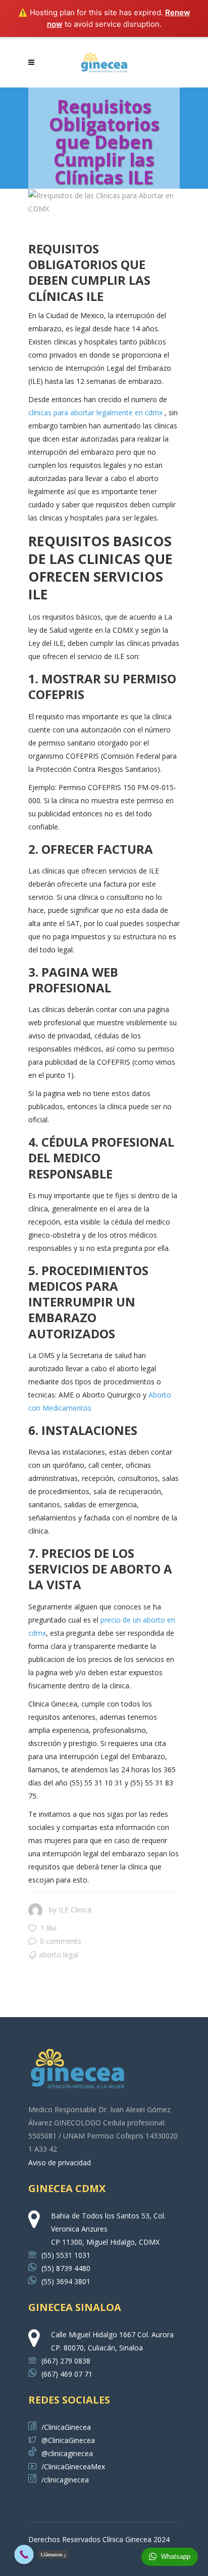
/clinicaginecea (65, 2480)
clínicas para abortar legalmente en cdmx (95, 412)
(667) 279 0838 (66, 2361)
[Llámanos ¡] (24, 2555)
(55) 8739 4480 (66, 2268)
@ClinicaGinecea (68, 2440)
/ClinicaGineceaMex (73, 2466)
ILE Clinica (75, 1910)
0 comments (61, 1941)
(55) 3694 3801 (66, 2281)
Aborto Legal (59, 1955)
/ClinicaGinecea (66, 2427)
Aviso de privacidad (60, 2163)
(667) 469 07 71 (67, 2374)
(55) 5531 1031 (66, 2255)
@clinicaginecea (67, 2453)
